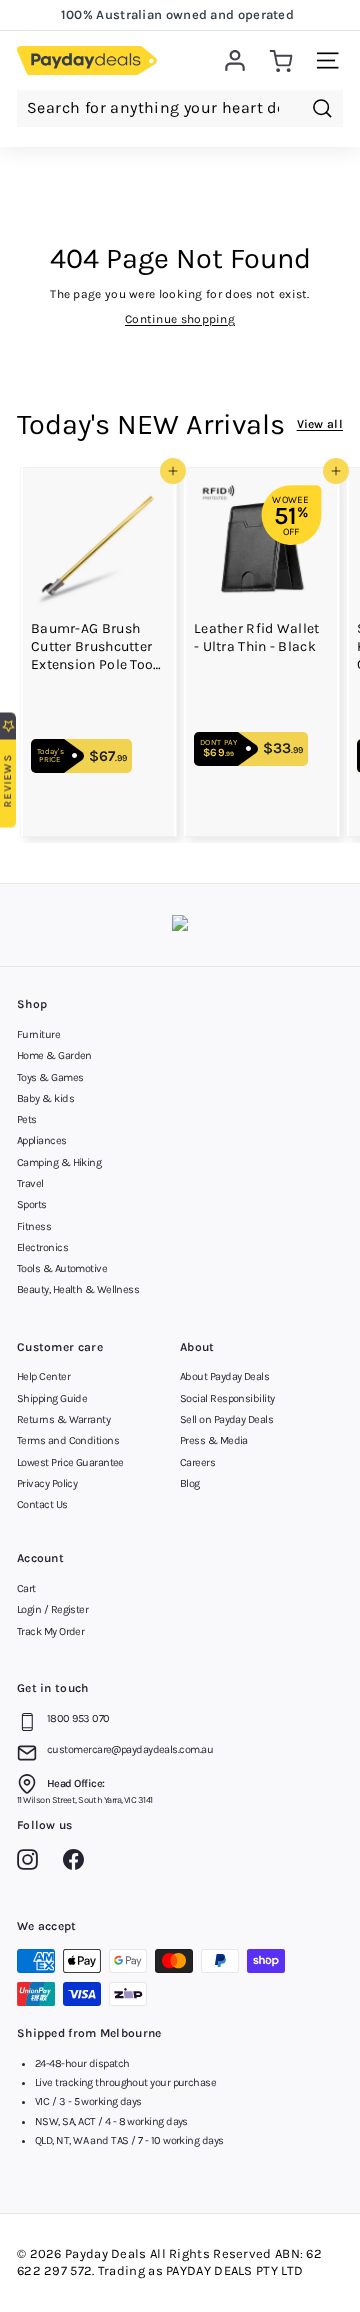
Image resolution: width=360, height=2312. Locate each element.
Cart (26, 1588)
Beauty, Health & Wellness (78, 1289)
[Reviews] (180, 925)
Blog (190, 1483)
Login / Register (52, 1609)
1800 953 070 (78, 1718)
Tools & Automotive (62, 1268)
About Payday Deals (224, 1376)
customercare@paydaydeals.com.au (130, 1749)
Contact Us (42, 1504)
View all (320, 424)
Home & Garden (54, 1055)
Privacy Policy (47, 1483)
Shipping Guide (52, 1398)
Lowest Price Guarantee (70, 1462)
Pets (27, 1119)
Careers (197, 1462)
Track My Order (50, 1631)
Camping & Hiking (59, 1162)
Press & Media (214, 1440)
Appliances (42, 1140)
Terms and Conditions (68, 1440)
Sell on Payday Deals (226, 1419)
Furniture (38, 1034)
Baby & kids (45, 1098)
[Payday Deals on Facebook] (78, 1863)
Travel (30, 1183)
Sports (32, 1204)
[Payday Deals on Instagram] (32, 1863)
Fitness (34, 1226)
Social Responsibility (227, 1398)
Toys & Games (50, 1077)
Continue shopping (180, 319)
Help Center (43, 1376)
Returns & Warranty (63, 1419)
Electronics (42, 1247)
